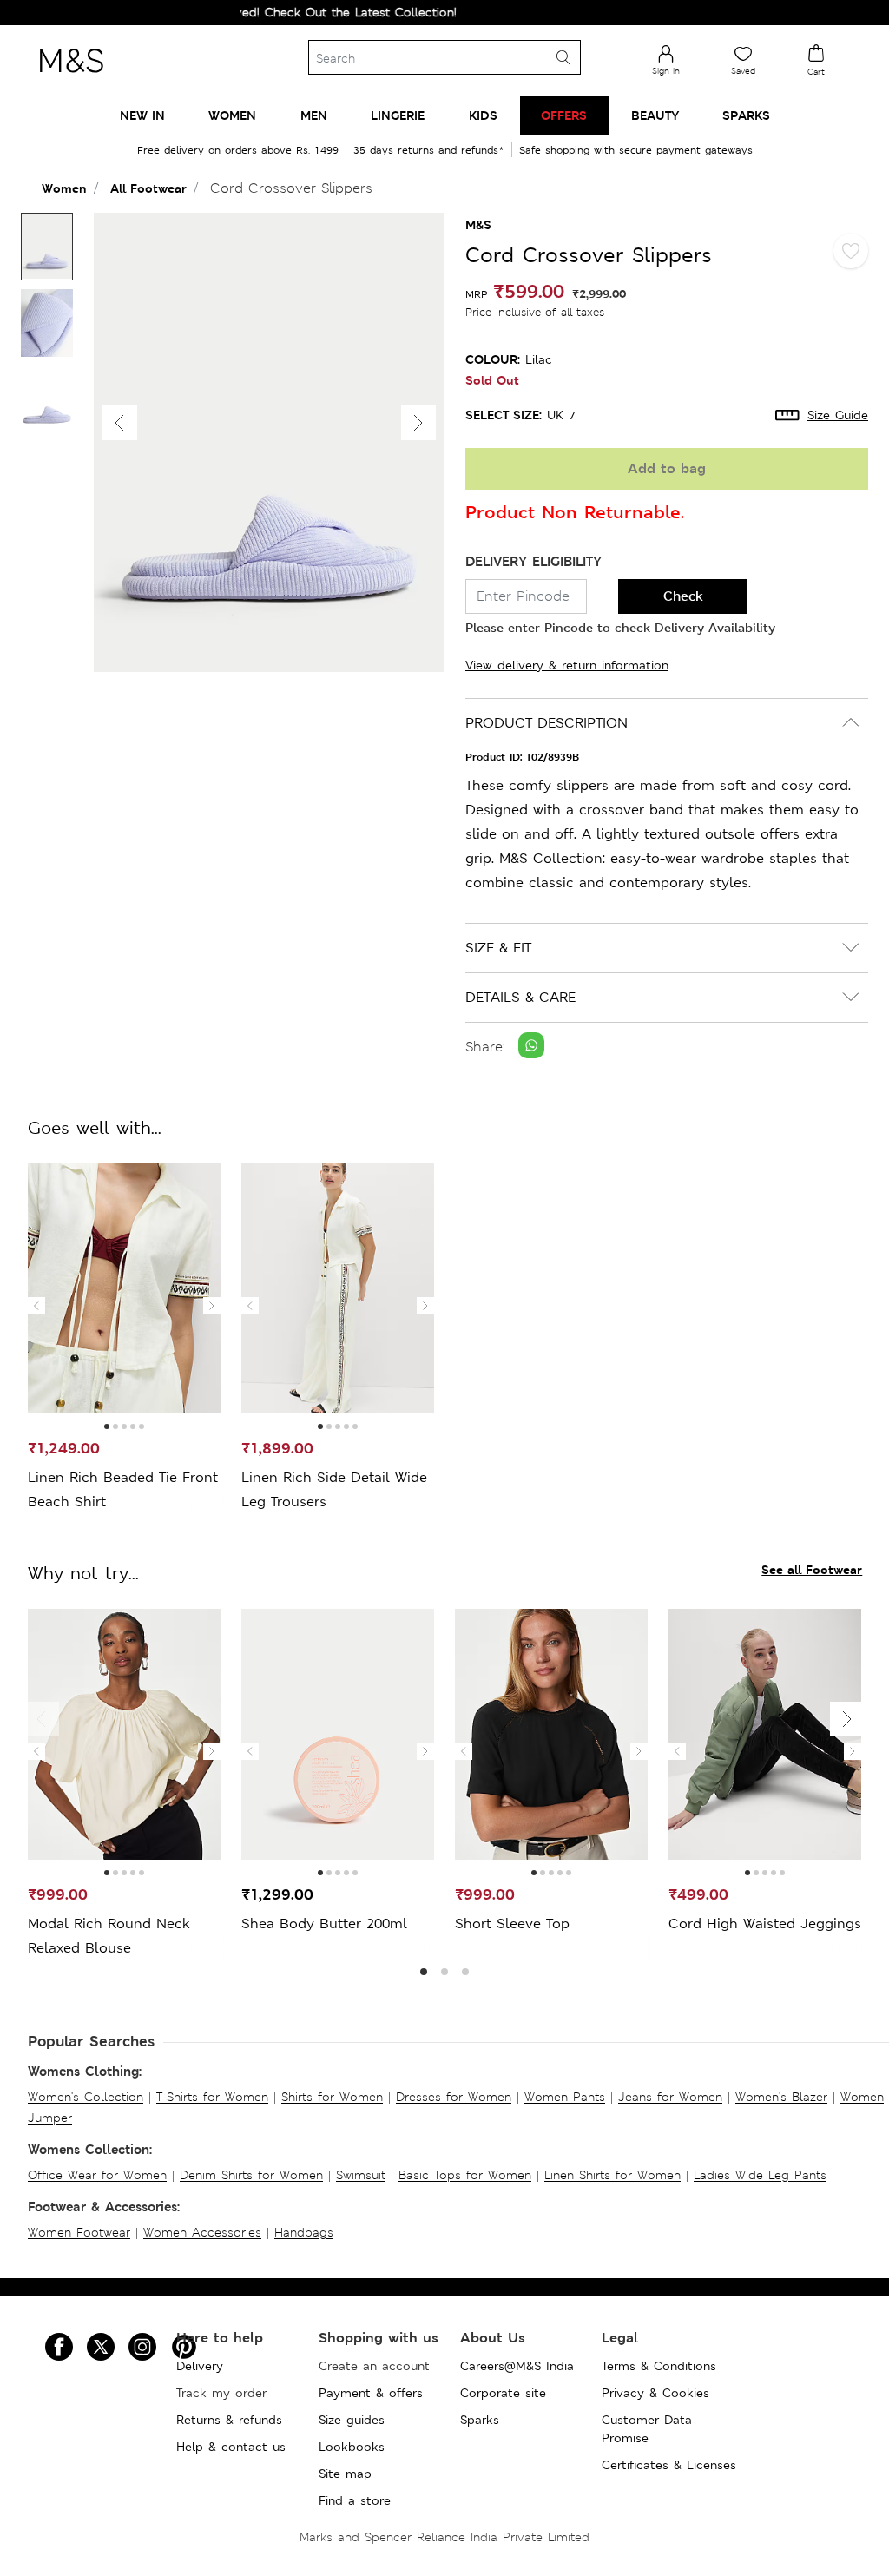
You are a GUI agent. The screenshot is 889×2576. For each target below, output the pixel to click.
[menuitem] (142, 115)
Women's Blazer (781, 2097)
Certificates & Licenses (669, 2465)
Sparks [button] (746, 115)
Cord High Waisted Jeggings (765, 1924)
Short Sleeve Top (512, 1924)
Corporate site (503, 2393)
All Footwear (148, 188)
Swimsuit (361, 2175)
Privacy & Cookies (655, 2393)
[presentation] (36, 1306)
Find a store (355, 2500)
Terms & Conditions (659, 2366)
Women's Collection (86, 2097)
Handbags (304, 2232)
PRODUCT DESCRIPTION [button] (547, 723)
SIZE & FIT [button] (498, 948)
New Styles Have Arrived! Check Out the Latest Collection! (252, 12)
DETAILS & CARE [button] (520, 997)
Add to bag (667, 468)
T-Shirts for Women (212, 2097)
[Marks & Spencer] (71, 77)
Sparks (480, 2420)
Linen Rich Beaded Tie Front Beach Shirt (123, 1489)
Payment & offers (371, 2393)
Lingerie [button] (398, 115)
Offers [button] (564, 115)
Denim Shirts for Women (251, 2175)
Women (64, 188)
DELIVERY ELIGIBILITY (533, 561)
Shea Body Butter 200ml (324, 1924)
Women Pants (565, 2097)
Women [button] (232, 115)
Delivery (200, 2366)
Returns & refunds (229, 2420)
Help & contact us (231, 2447)
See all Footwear (812, 1569)
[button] (418, 423)
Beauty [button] (655, 115)
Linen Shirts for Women (612, 2175)
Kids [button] (483, 115)
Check (683, 596)
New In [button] (142, 115)
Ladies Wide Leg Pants (760, 2175)
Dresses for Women (454, 2097)
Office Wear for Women (97, 2175)
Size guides (352, 2420)
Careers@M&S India (517, 2366)
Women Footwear (79, 2232)
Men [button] (314, 115)
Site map (345, 2474)
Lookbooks (352, 2447)
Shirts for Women (332, 2097)
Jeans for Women (670, 2097)
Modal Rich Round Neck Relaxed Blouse (109, 1936)
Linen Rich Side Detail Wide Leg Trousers (334, 1489)
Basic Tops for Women (465, 2175)
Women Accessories (202, 2232)
